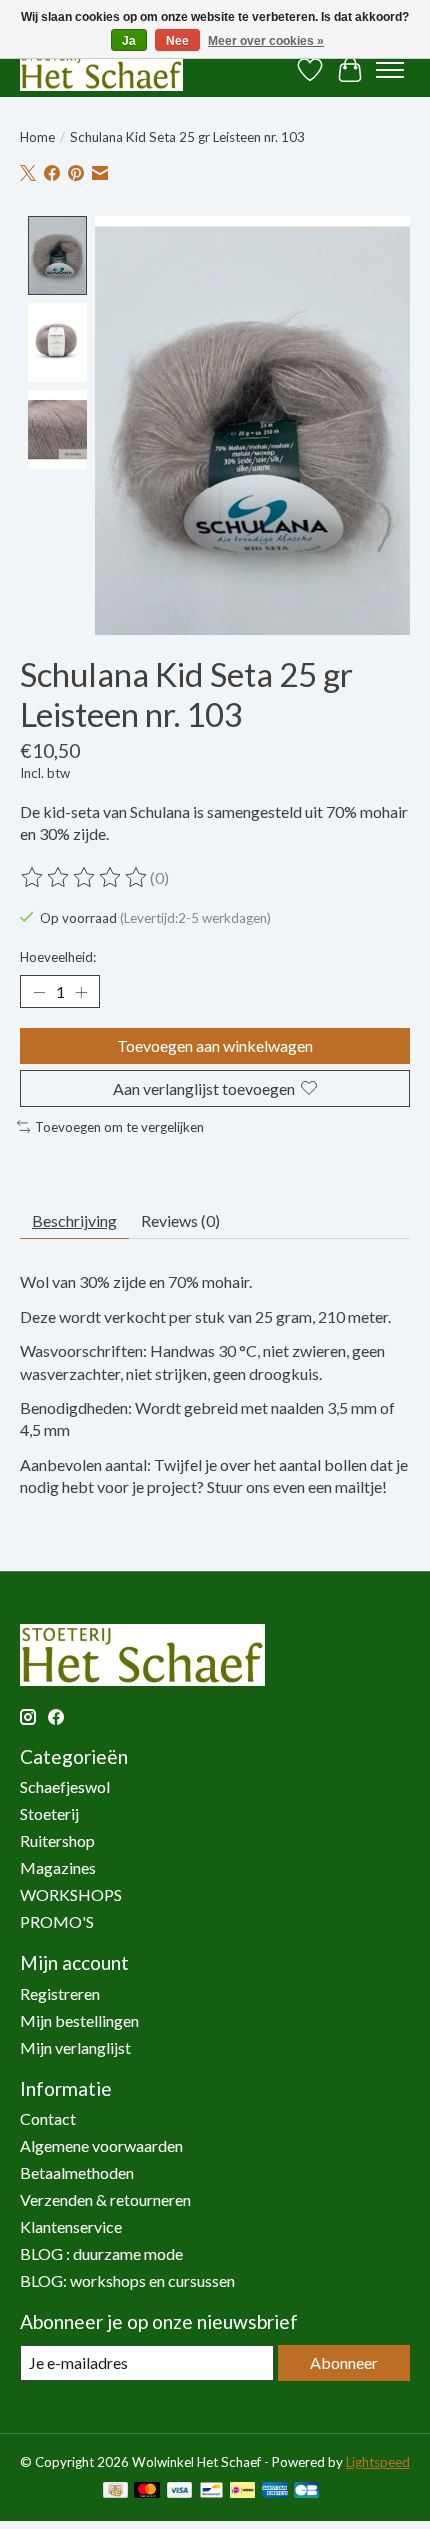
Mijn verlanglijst (75, 2047)
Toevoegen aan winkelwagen (215, 1045)
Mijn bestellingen (79, 2020)
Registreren (60, 1993)
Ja (129, 41)
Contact (48, 2118)
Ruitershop (57, 1840)
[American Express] (275, 2491)
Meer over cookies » (266, 41)
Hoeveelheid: (58, 957)
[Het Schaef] (101, 69)
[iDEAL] (242, 2491)
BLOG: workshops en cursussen (127, 2280)
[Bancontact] (211, 2491)
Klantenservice (71, 2226)
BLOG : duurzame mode (101, 2253)
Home (37, 137)
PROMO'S (57, 1921)
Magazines (58, 1867)
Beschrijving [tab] (74, 1220)
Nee (177, 41)
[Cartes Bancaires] (306, 2491)
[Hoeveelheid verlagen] (39, 992)
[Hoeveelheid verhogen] (81, 992)
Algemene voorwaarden (101, 2145)
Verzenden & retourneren (105, 2199)
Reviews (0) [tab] (180, 1220)
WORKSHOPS (71, 1894)
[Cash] (115, 2491)
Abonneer (344, 2362)
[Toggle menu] (390, 70)
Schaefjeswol (65, 1786)
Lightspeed (378, 2462)
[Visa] (180, 2491)
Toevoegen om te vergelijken (119, 1127)
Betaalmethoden (77, 2172)
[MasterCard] (147, 2491)
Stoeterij (49, 1813)
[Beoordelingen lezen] (85, 878)
